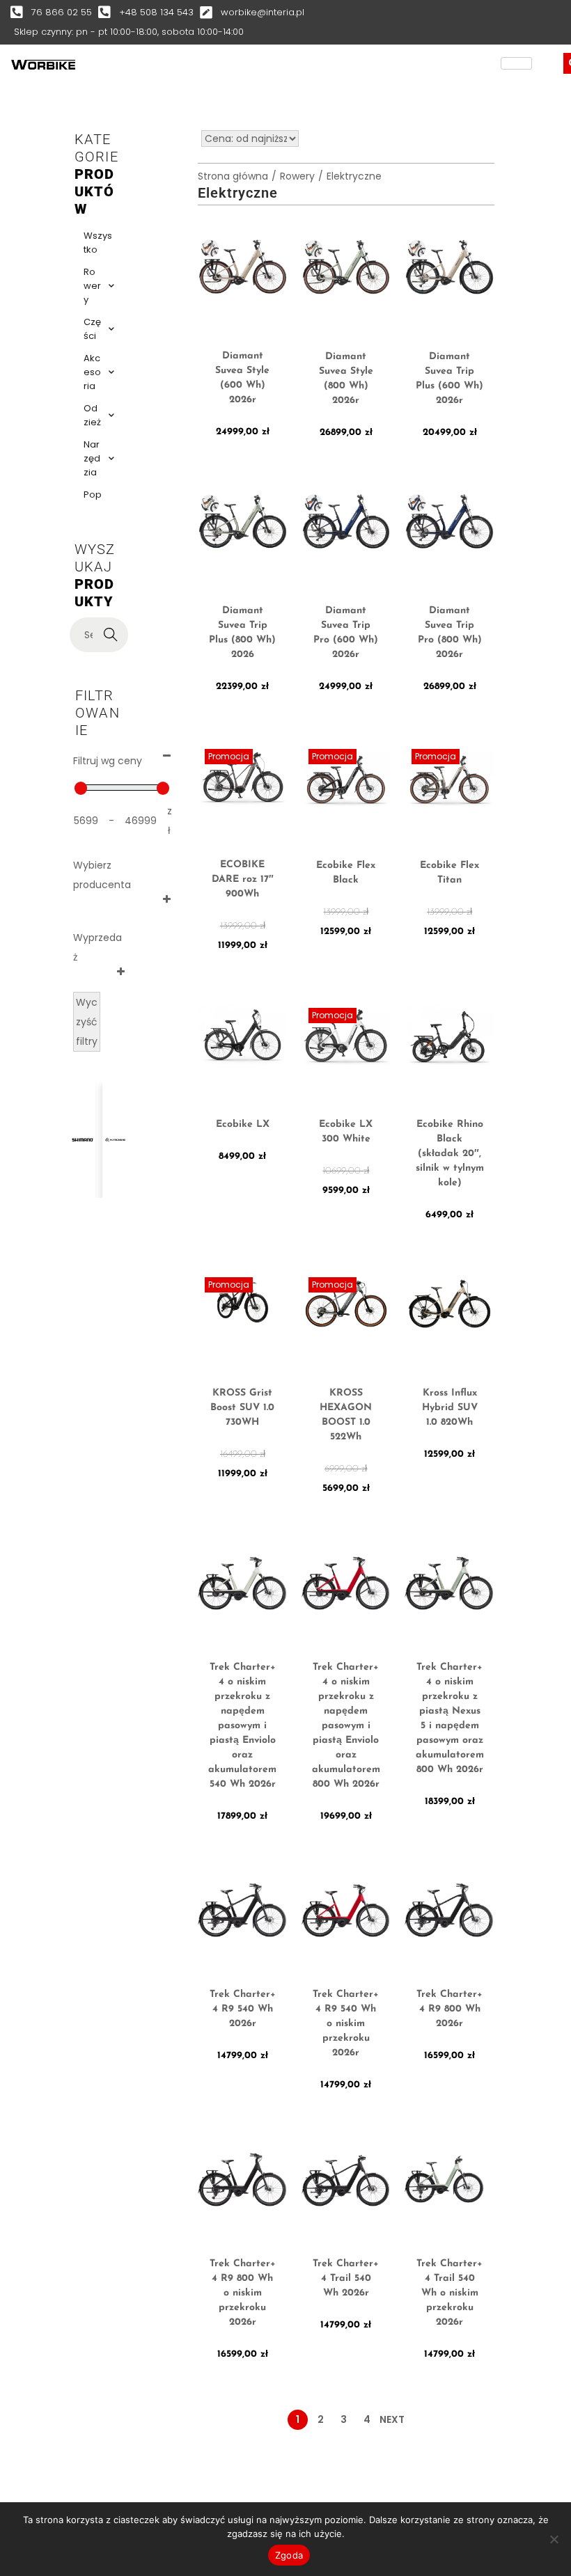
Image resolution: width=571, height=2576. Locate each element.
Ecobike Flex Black (346, 873)
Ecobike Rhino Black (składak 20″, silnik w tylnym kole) (450, 1154)
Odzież (92, 415)
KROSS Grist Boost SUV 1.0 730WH (242, 1408)
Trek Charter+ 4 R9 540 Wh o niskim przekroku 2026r (346, 2024)
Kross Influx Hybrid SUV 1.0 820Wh (450, 1408)
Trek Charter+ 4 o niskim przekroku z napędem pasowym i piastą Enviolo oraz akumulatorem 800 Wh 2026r (346, 1726)
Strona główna (233, 176)
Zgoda (289, 2555)
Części (92, 329)
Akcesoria (92, 372)
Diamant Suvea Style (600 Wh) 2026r (242, 378)
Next (392, 2419)
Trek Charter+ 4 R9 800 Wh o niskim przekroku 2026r (243, 2293)
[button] (37, 1122)
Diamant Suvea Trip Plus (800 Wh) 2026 (242, 633)
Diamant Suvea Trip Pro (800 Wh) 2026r (450, 633)
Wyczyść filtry (87, 1022)
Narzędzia (92, 458)
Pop (93, 495)
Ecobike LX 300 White (346, 1132)
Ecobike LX (243, 1124)
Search (111, 635)
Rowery (92, 286)
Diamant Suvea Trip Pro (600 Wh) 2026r (346, 633)
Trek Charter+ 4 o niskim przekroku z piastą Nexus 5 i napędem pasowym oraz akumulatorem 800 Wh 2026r (450, 1718)
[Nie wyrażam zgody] (554, 2539)
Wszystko (98, 243)
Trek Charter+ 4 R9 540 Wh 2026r (243, 2009)
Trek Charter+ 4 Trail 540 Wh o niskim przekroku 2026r (449, 2293)
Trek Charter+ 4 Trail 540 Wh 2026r (346, 2278)
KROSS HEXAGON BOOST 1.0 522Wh (346, 1415)
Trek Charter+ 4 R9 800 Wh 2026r (449, 2009)
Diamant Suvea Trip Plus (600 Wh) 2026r (449, 379)
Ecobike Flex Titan (449, 873)
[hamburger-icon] (516, 63)
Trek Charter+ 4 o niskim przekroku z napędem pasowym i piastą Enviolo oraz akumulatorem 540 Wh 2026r (242, 1726)
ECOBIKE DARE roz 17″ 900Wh (243, 879)
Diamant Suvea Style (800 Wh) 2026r (346, 379)
